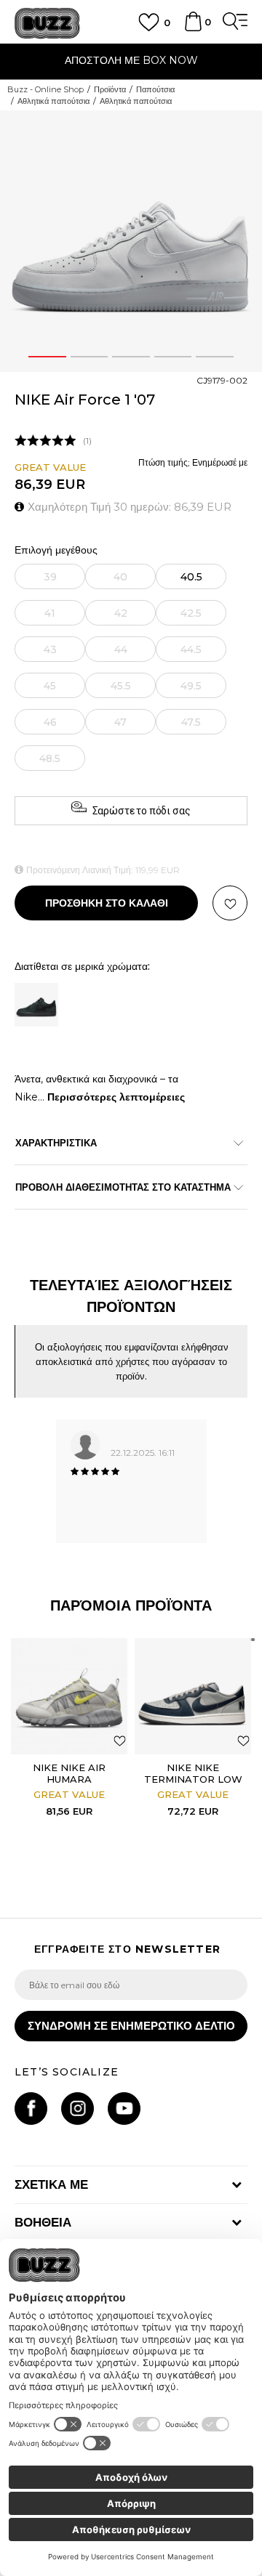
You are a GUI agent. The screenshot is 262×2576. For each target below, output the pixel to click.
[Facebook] (31, 2109)
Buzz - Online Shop (45, 89)
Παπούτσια (155, 89)
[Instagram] (78, 2109)
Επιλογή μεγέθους (56, 550)
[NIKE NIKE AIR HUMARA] (69, 1696)
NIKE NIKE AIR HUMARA (69, 1773)
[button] (230, 903)
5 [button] (215, 357)
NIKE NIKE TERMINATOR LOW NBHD (193, 1779)
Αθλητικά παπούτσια (53, 101)
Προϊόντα (110, 89)
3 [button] (131, 357)
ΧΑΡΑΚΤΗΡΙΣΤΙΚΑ (56, 1143)
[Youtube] (124, 2109)
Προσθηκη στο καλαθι (107, 903)
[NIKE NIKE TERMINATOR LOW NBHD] (193, 1696)
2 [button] (89, 357)
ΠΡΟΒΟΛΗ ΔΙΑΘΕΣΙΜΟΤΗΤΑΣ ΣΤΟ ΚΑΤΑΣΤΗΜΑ (123, 1187)
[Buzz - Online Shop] (47, 24)
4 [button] (173, 357)
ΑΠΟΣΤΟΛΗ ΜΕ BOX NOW (131, 60)
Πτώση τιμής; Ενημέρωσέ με (193, 462)
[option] (131, 62)
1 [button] (47, 357)
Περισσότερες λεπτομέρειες (116, 1097)
